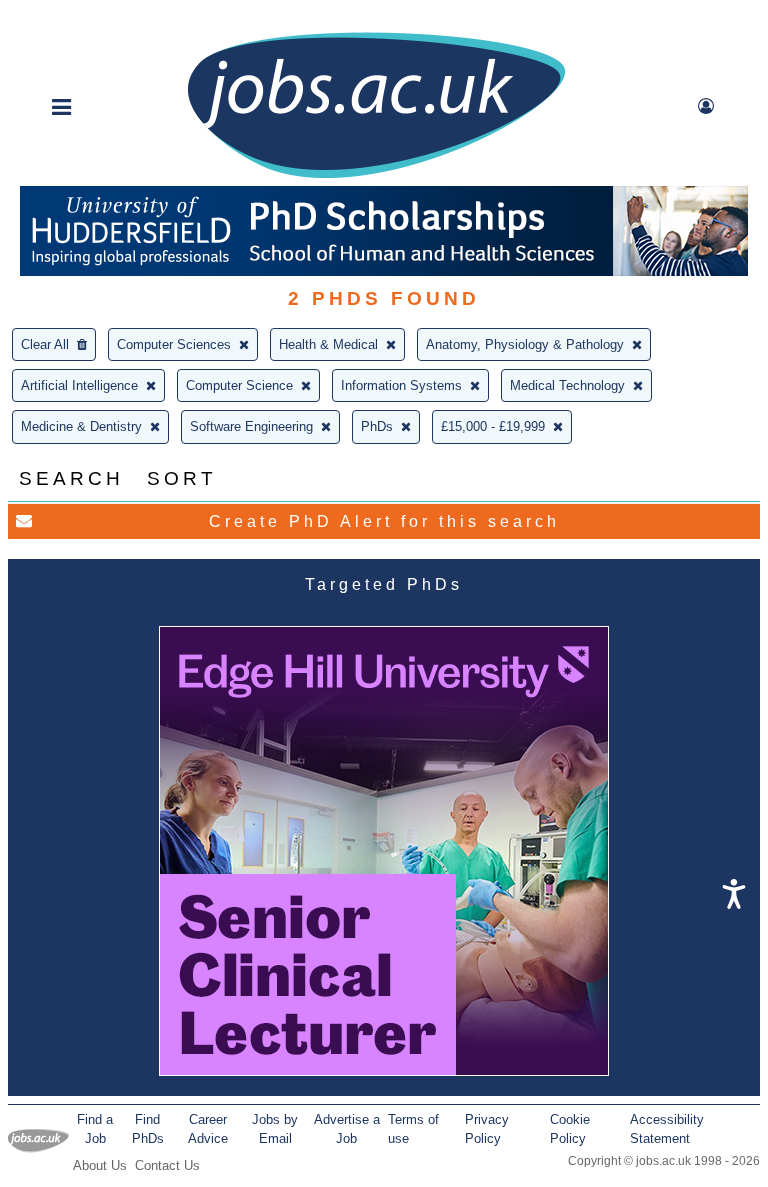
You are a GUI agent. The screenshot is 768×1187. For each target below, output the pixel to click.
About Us (100, 1165)
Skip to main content (80, 17)
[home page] (376, 176)
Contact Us (167, 1165)
